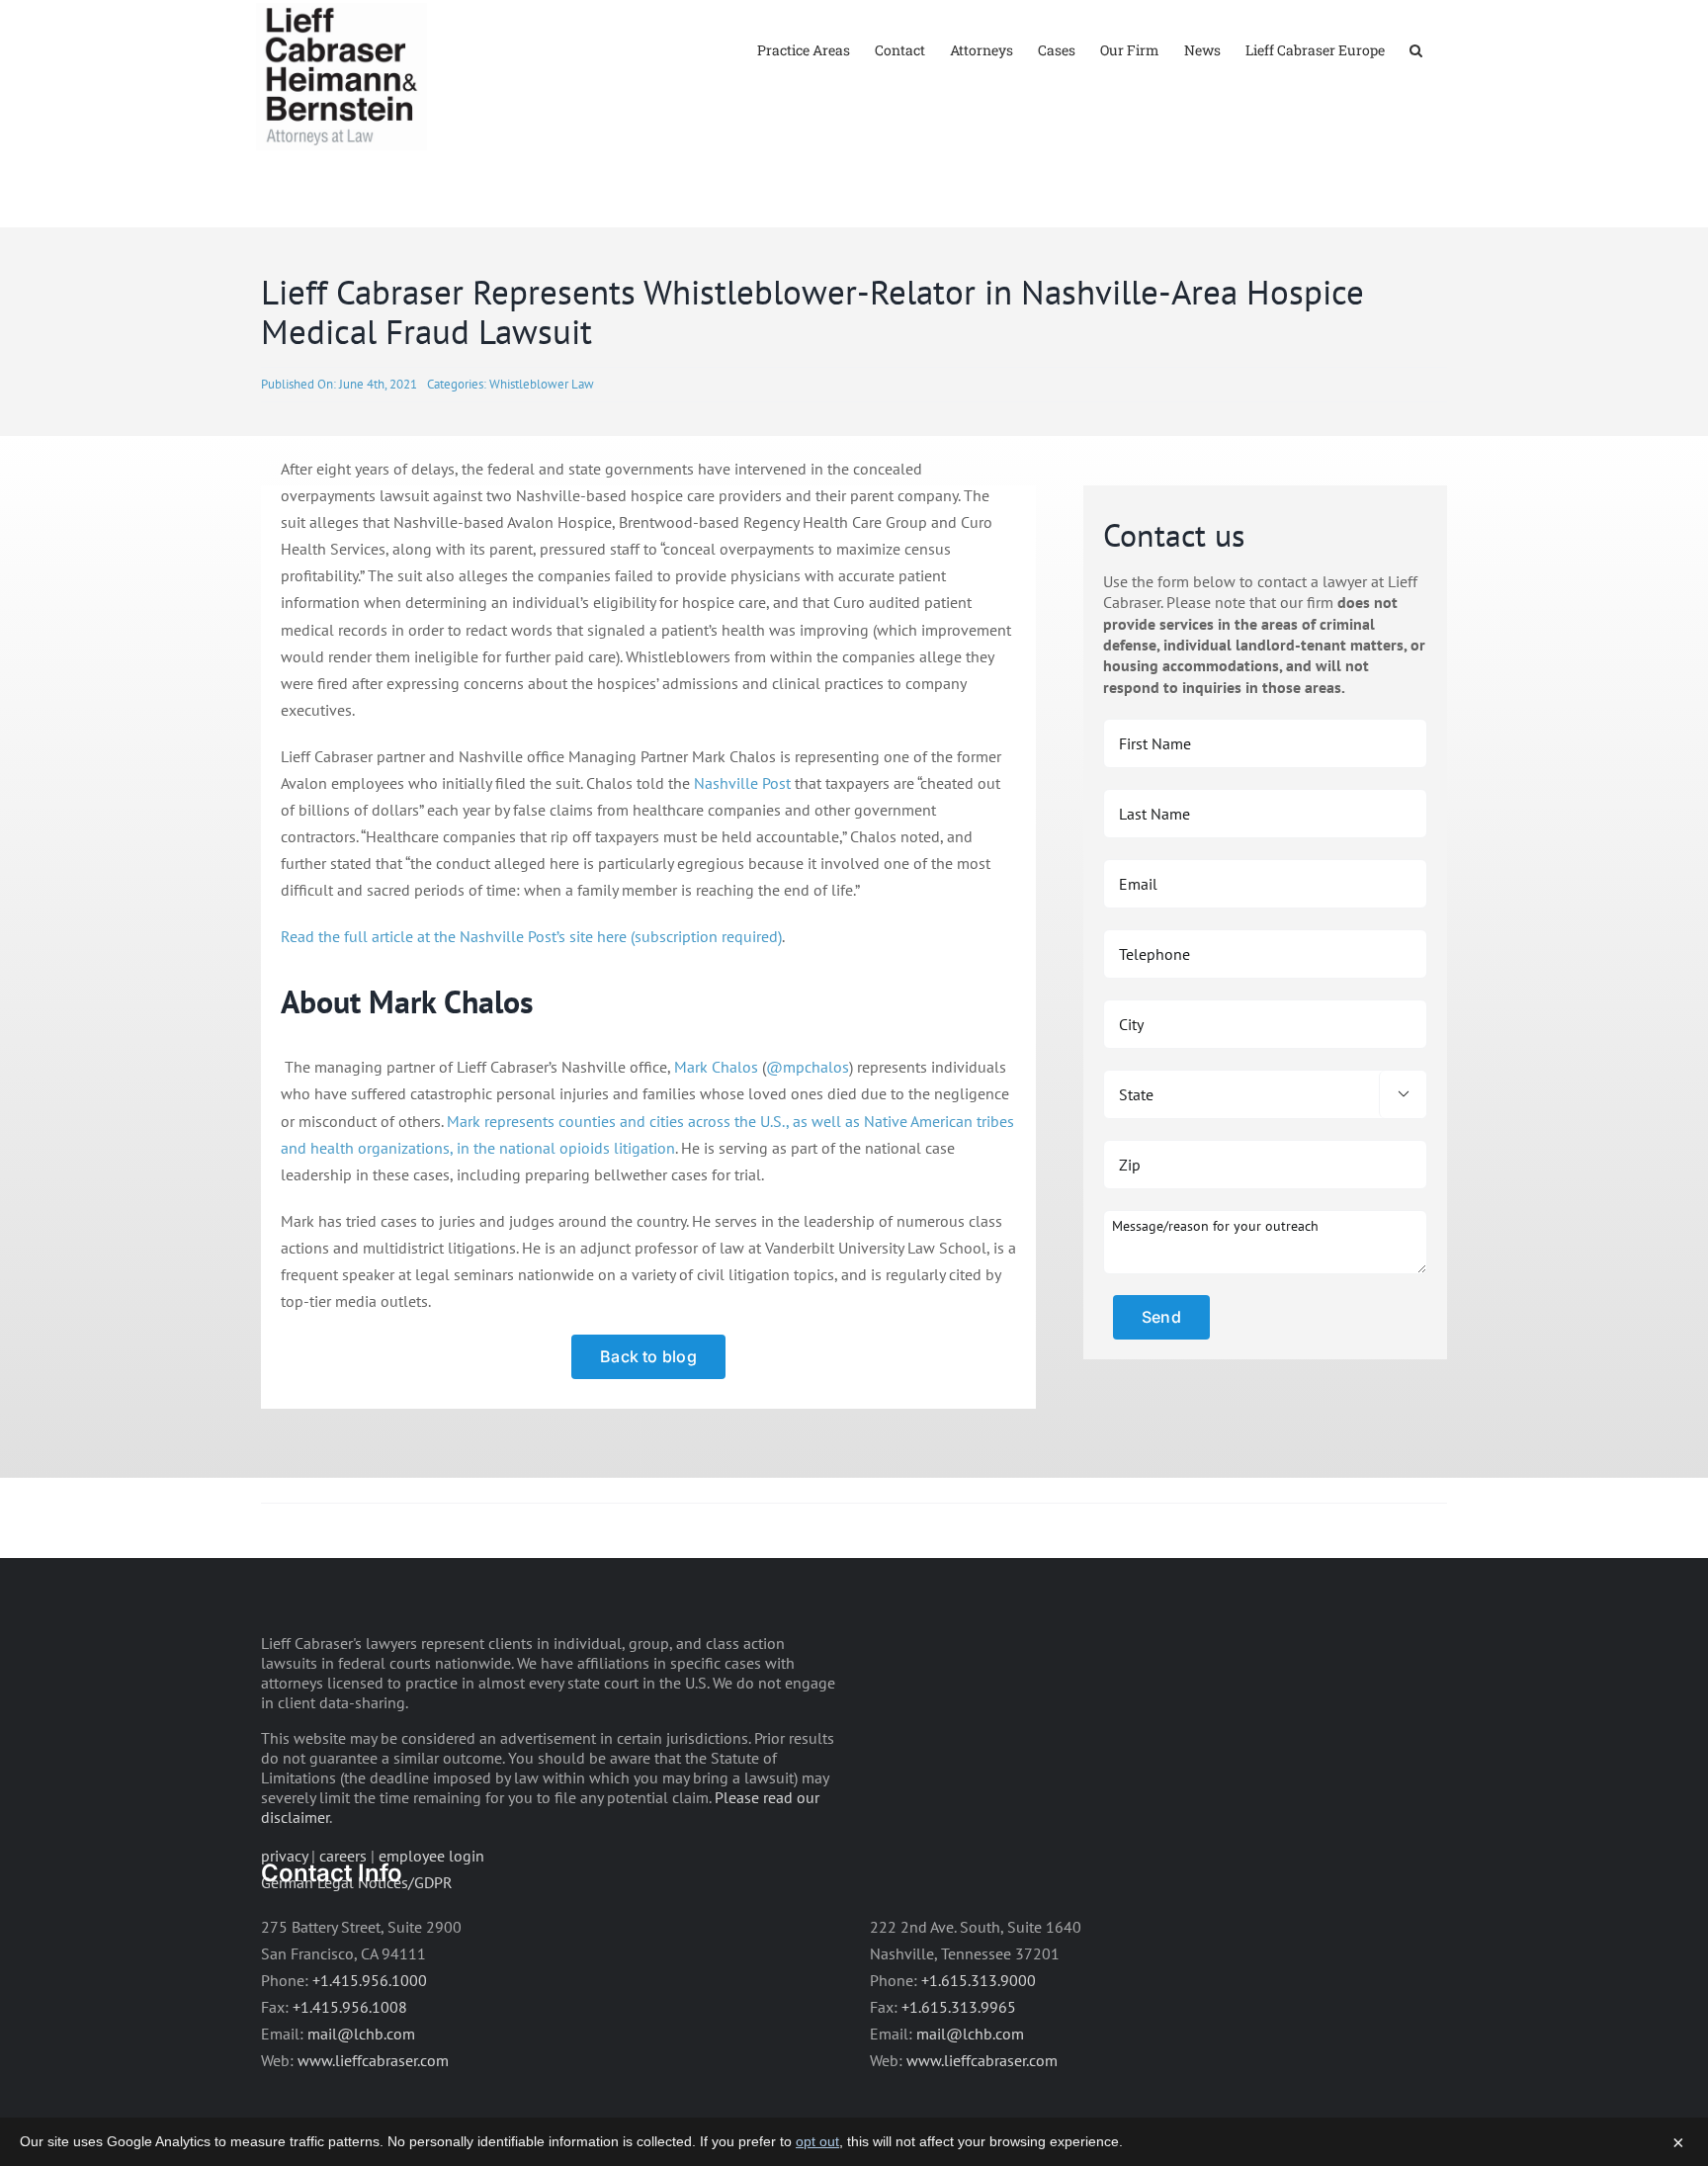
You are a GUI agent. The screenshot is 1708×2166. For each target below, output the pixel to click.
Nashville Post (742, 783)
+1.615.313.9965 (959, 2007)
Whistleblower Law (542, 384)
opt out (817, 2141)
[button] (1416, 49)
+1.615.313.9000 (979, 1980)
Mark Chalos (716, 1067)
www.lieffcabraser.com (373, 2060)
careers (343, 1856)
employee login (431, 1856)
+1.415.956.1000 (370, 1980)
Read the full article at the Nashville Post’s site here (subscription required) (531, 936)
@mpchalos (808, 1067)
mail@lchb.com (361, 2034)
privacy (284, 1856)
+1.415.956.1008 (350, 2007)
